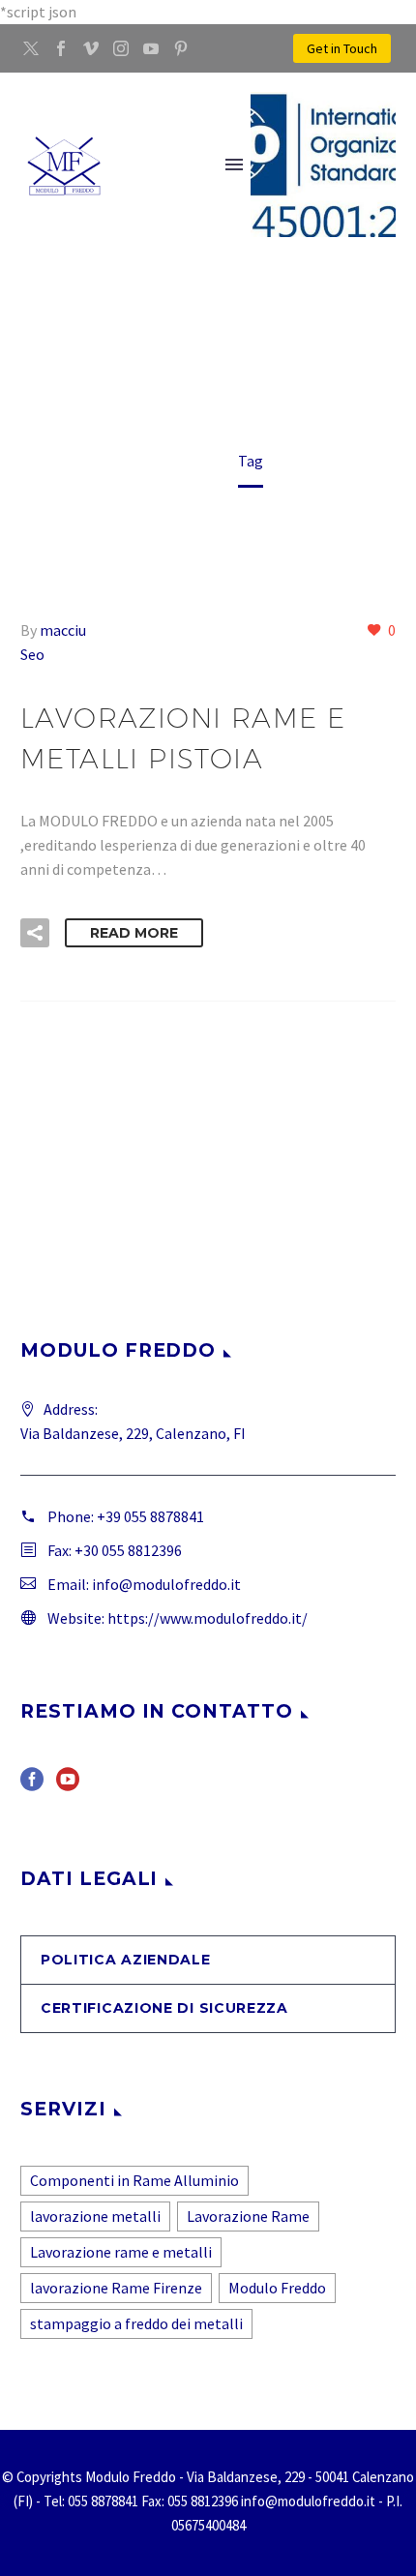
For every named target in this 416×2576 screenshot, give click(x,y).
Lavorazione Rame (248, 2216)
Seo (32, 654)
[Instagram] (121, 48)
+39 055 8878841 (150, 1516)
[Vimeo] (91, 48)
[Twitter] (31, 48)
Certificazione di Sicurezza (164, 2008)
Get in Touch (342, 48)
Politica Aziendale (126, 1960)
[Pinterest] (181, 48)
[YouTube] (151, 48)
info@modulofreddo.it (166, 1584)
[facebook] (32, 1786)
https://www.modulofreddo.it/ (208, 1618)
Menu (234, 165)
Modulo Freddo (277, 2288)
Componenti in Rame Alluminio (134, 2180)
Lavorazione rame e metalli (121, 2252)
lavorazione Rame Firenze (116, 2288)
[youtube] (68, 1786)
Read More (134, 933)
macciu (63, 630)
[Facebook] (61, 48)
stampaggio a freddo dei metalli (136, 2323)
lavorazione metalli (95, 2216)
